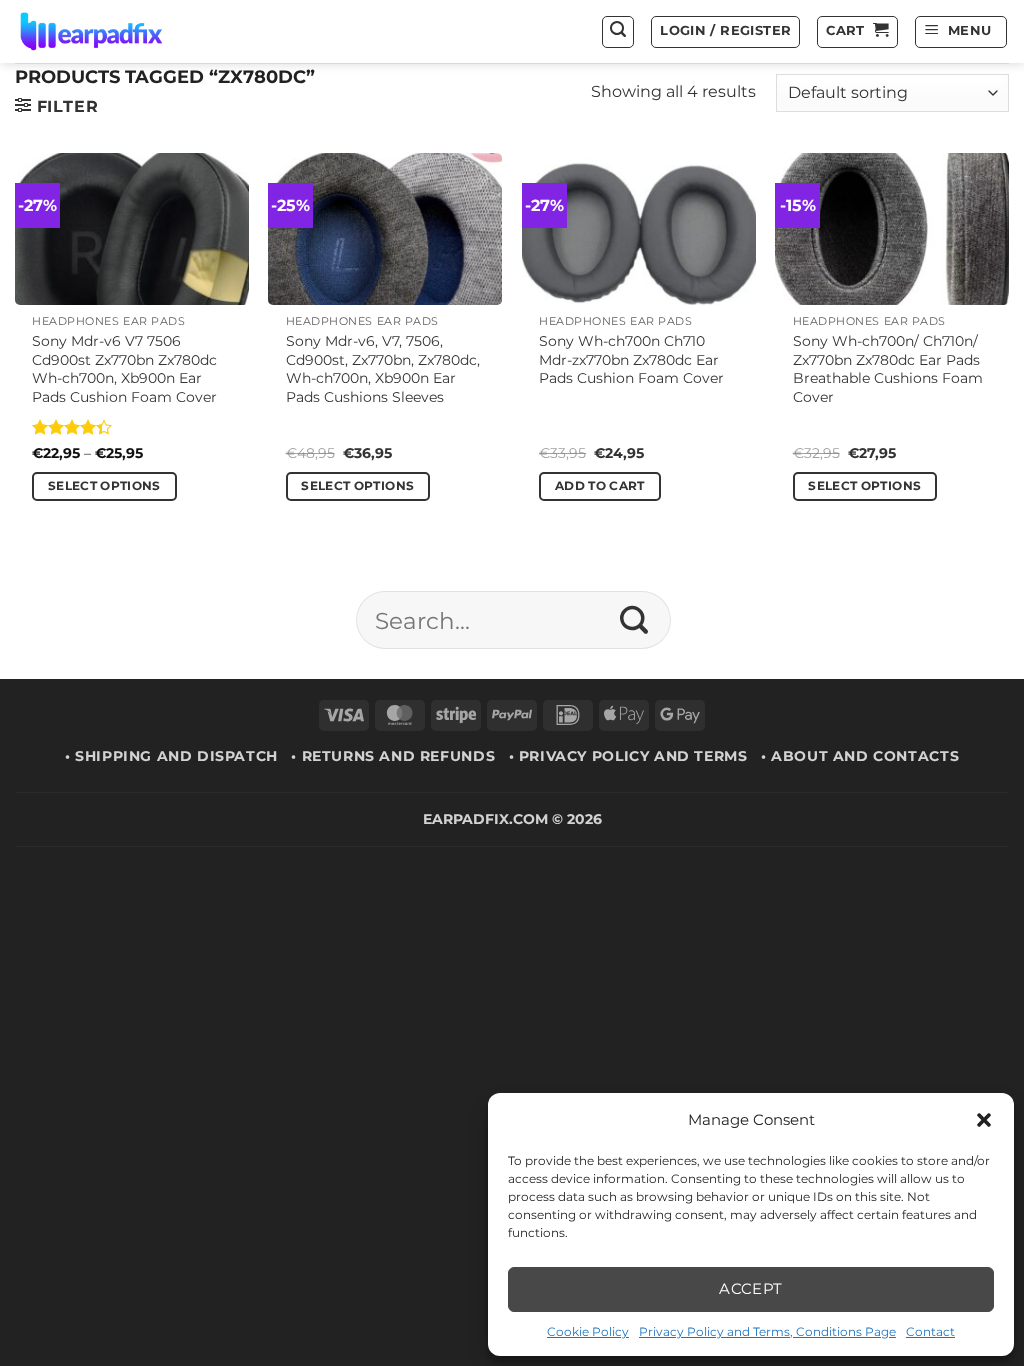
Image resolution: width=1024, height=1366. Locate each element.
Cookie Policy (588, 1331)
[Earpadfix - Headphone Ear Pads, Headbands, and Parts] (116, 31)
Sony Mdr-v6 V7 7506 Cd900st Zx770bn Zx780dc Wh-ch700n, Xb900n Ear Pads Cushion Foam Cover (124, 369)
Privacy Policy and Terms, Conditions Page (767, 1331)
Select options (104, 486)
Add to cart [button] (600, 486)
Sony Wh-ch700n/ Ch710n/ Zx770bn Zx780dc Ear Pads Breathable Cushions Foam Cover (888, 369)
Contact (930, 1331)
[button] (984, 1120)
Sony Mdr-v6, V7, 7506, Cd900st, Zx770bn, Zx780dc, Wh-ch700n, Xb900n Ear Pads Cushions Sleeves (383, 369)
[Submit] (634, 620)
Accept (751, 1288)
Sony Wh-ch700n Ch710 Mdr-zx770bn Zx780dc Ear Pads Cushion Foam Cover (631, 359)
